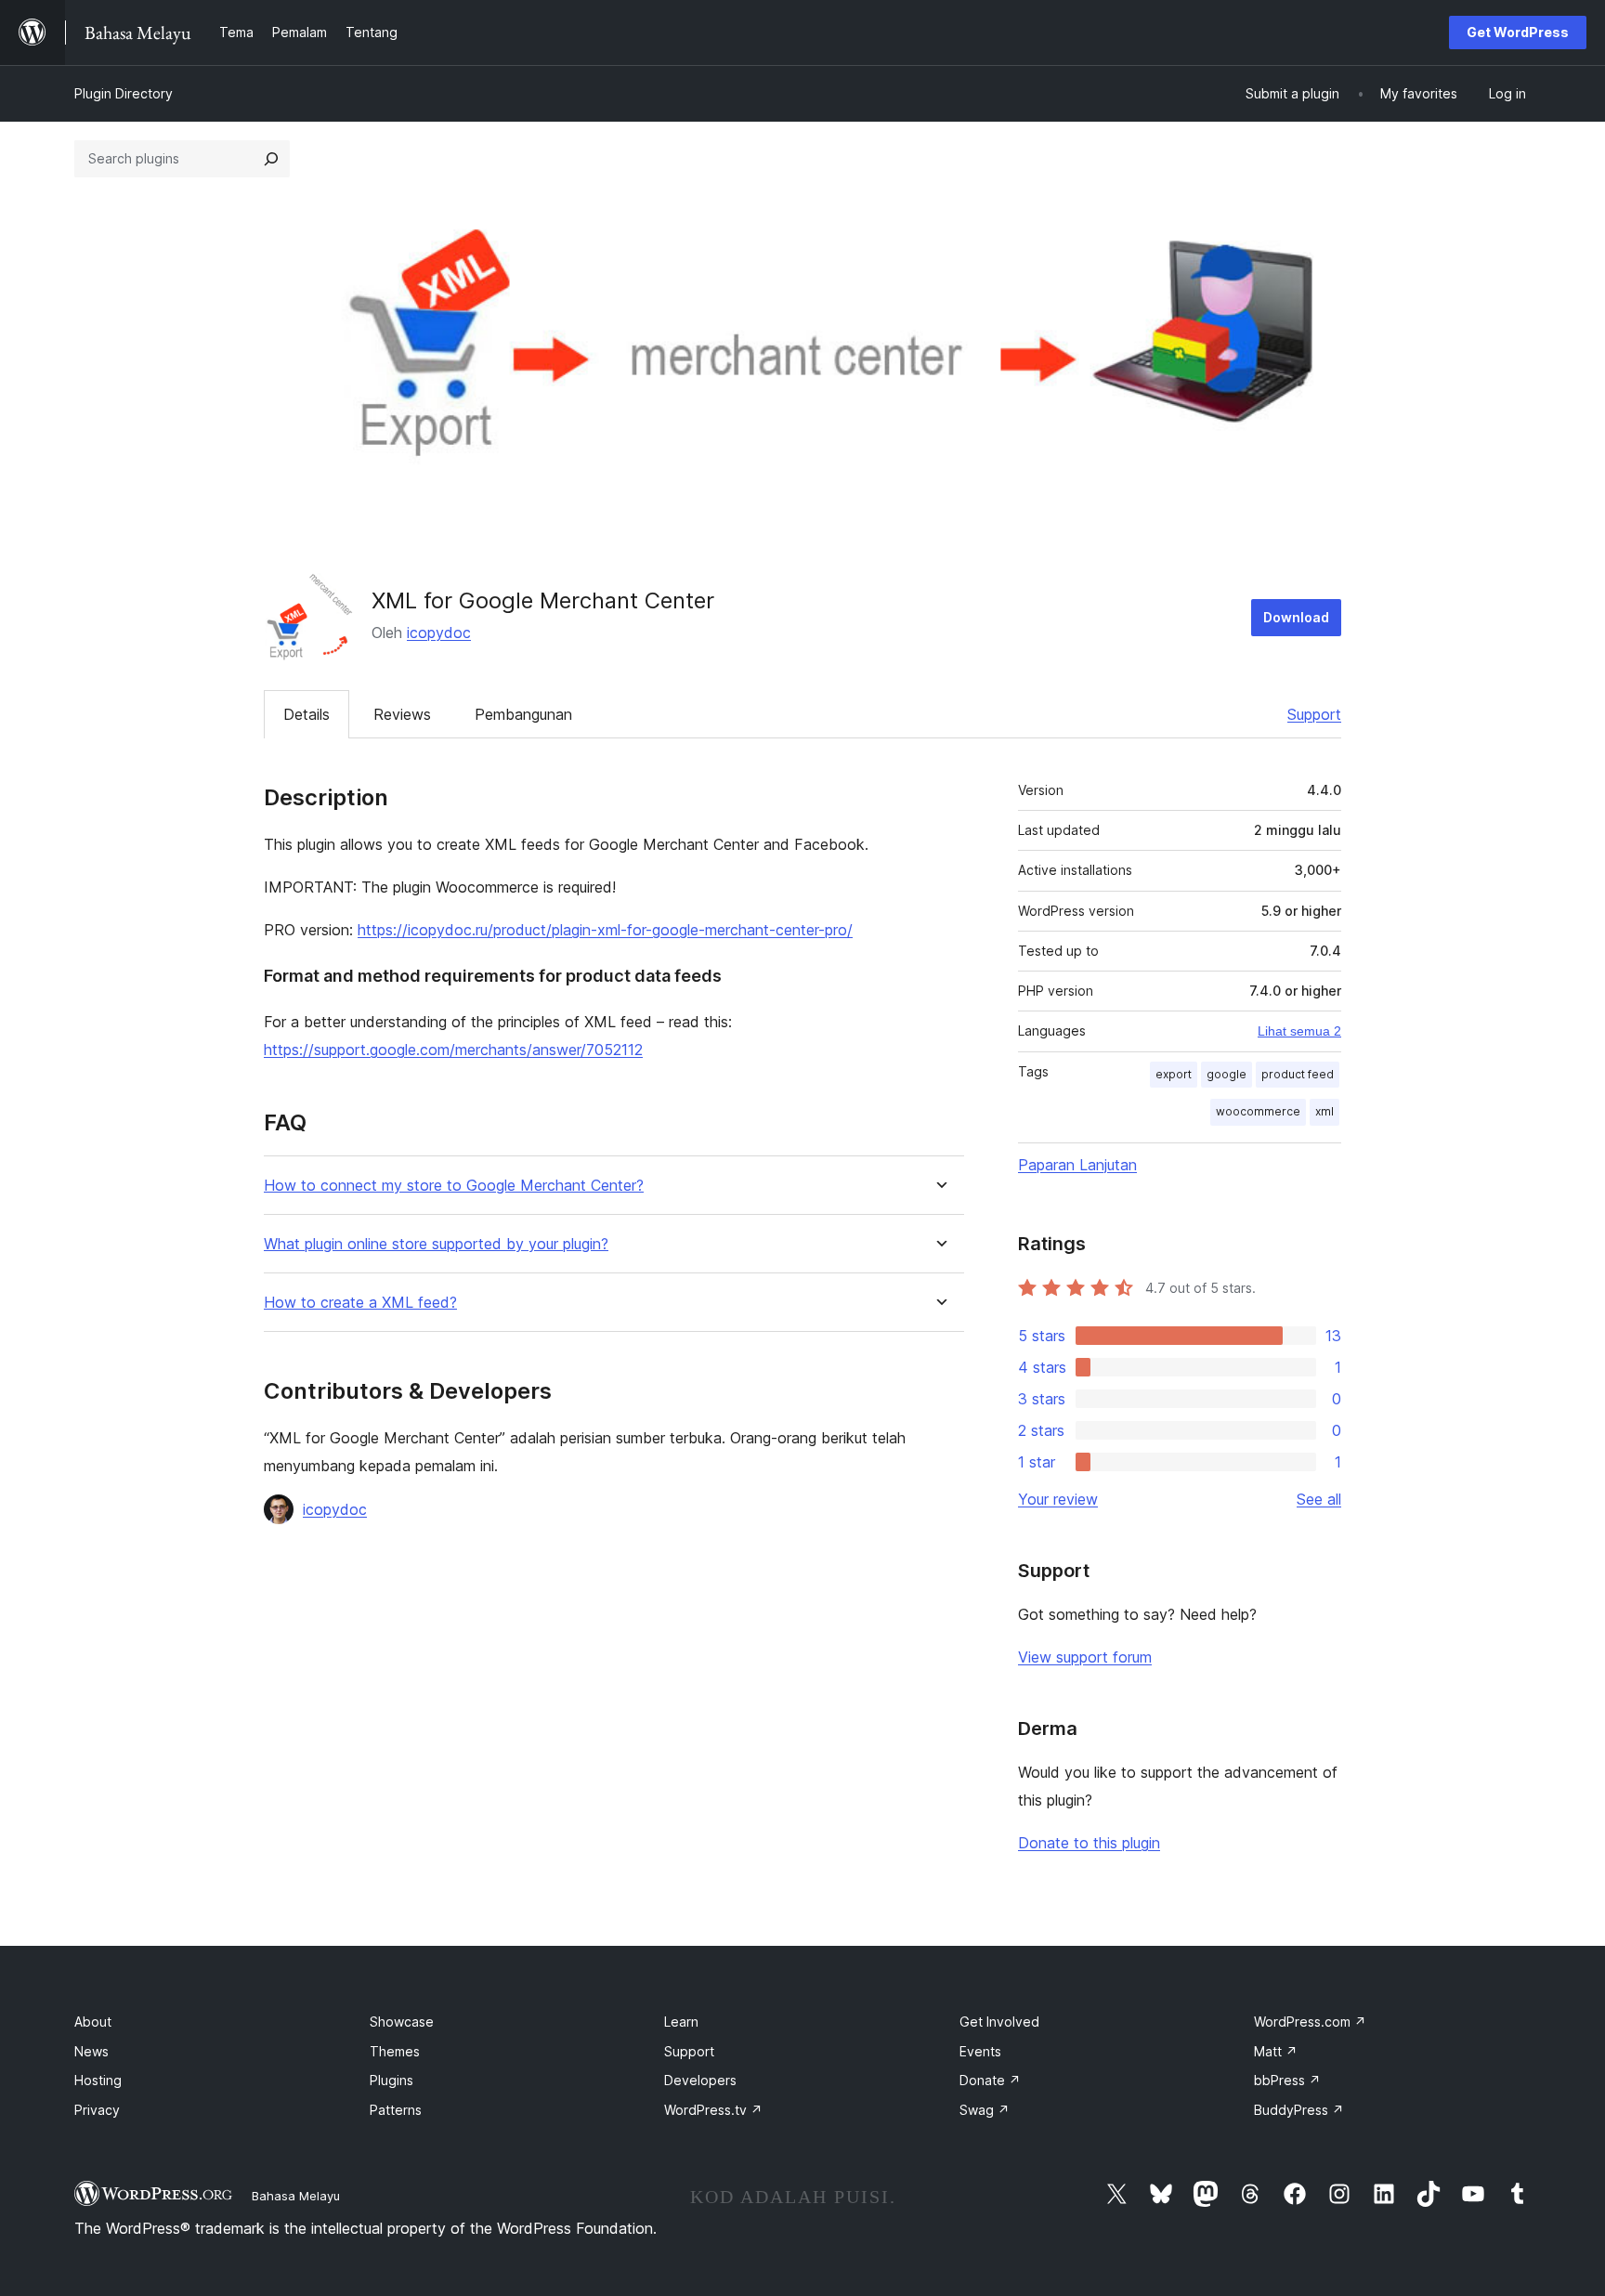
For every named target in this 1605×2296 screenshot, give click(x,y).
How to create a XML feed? (360, 1303)
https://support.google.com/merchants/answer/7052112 (453, 1050)
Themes (395, 2051)
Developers (700, 2080)
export (1174, 1074)
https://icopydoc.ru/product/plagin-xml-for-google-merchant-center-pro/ (605, 930)
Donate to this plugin (1089, 1843)
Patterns (396, 2110)
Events (980, 2051)
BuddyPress (1299, 2110)
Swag (985, 2110)
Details (307, 714)
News (91, 2051)
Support (1314, 714)
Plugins (391, 2080)
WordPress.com (1310, 2022)
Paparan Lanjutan (1077, 1165)
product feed (1298, 1074)
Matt (1276, 2051)
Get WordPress (1518, 32)
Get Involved (999, 2022)
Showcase (402, 2022)
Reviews (402, 714)
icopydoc (439, 633)
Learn (681, 2022)
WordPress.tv (713, 2110)
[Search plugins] (271, 159)
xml (1324, 1111)
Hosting (98, 2080)
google (1227, 1074)
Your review (1058, 1499)
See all (1319, 1499)
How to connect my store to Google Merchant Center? (454, 1186)
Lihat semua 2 (1299, 1031)
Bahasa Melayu (296, 2196)
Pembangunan (523, 714)
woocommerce (1258, 1111)
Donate (990, 2080)
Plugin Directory (124, 93)
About (93, 2022)
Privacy (97, 2110)
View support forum (1085, 1657)
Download (1296, 617)
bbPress (1287, 2080)
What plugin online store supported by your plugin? (436, 1244)
